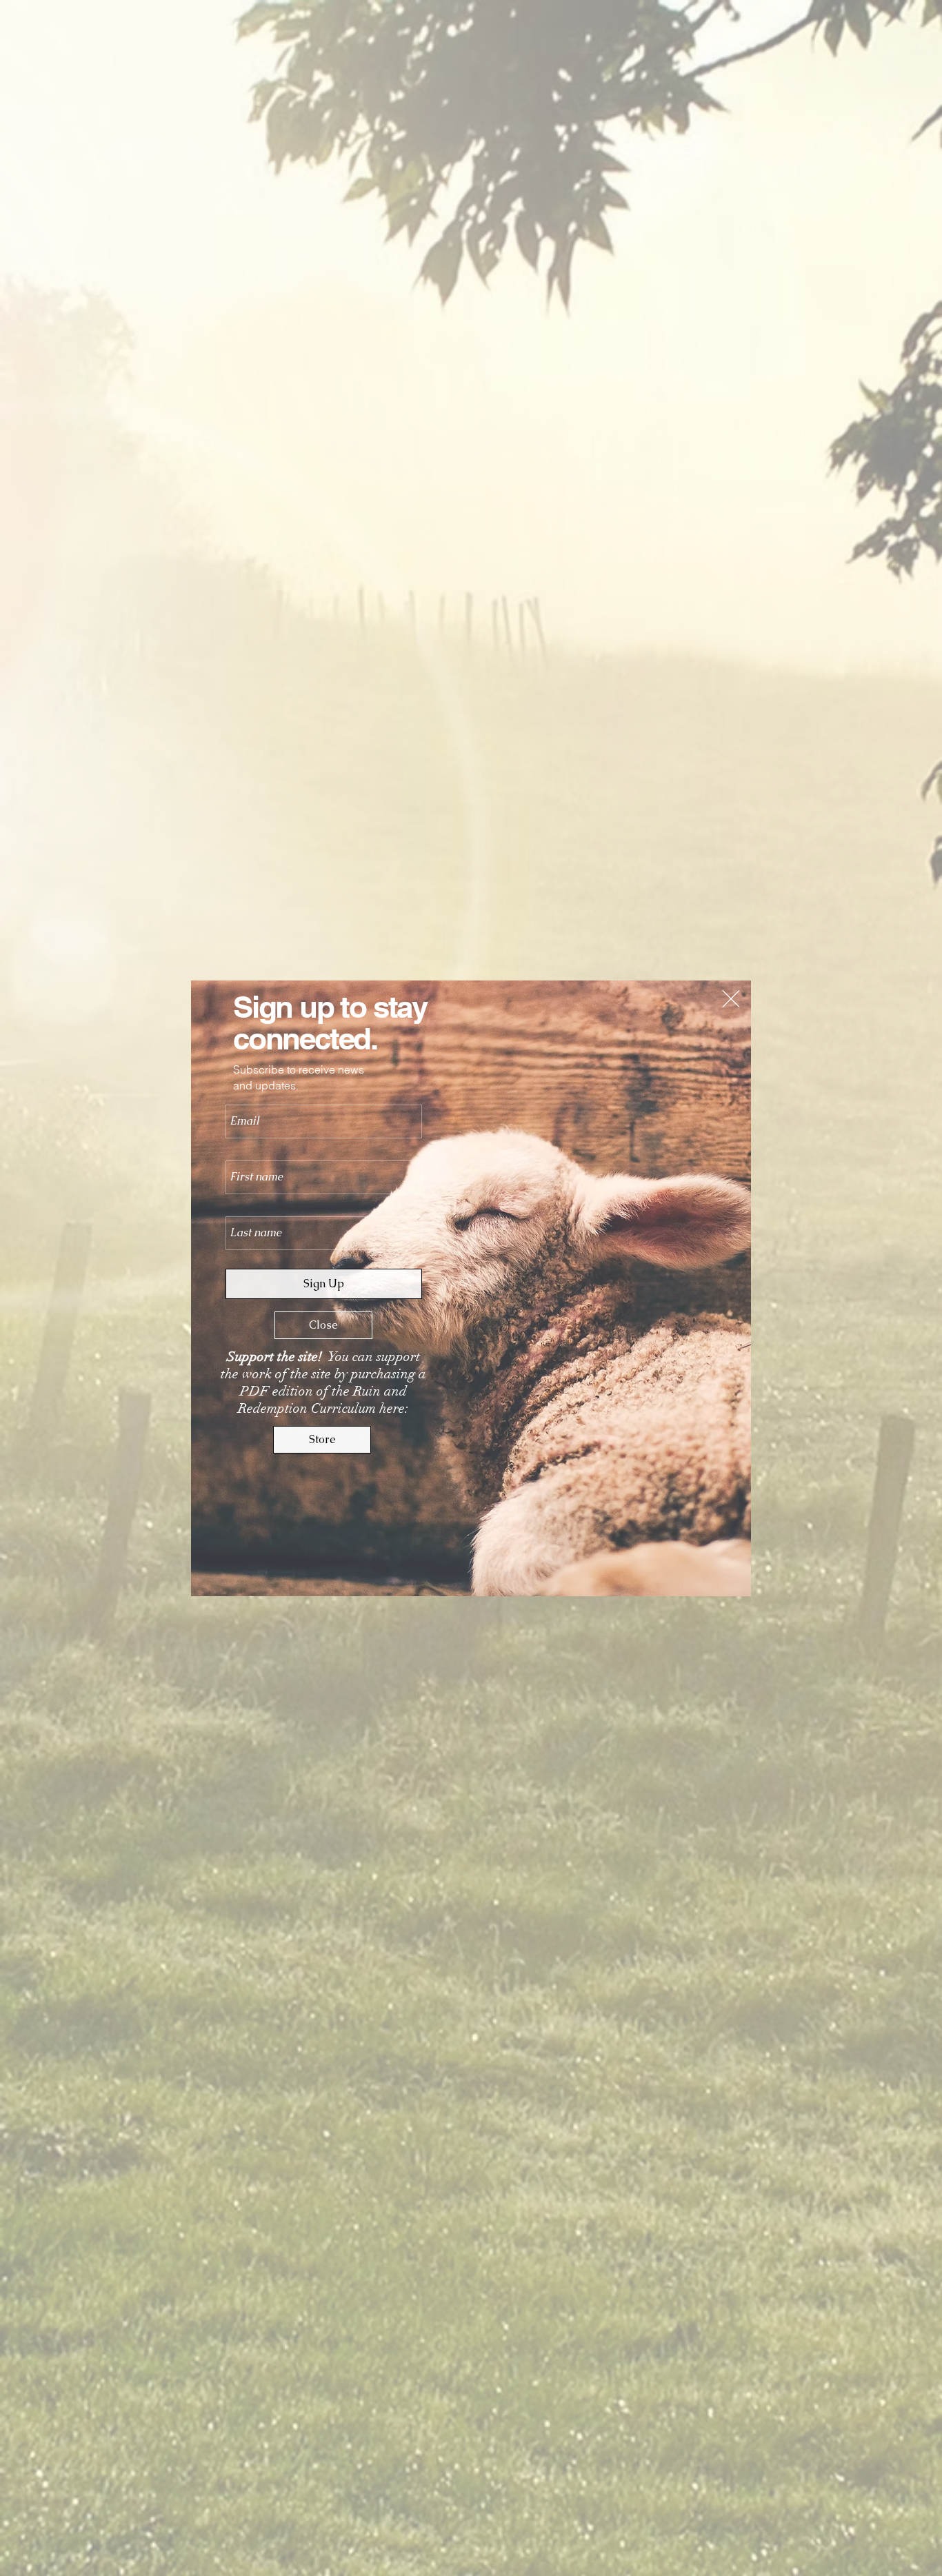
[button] (731, 999)
